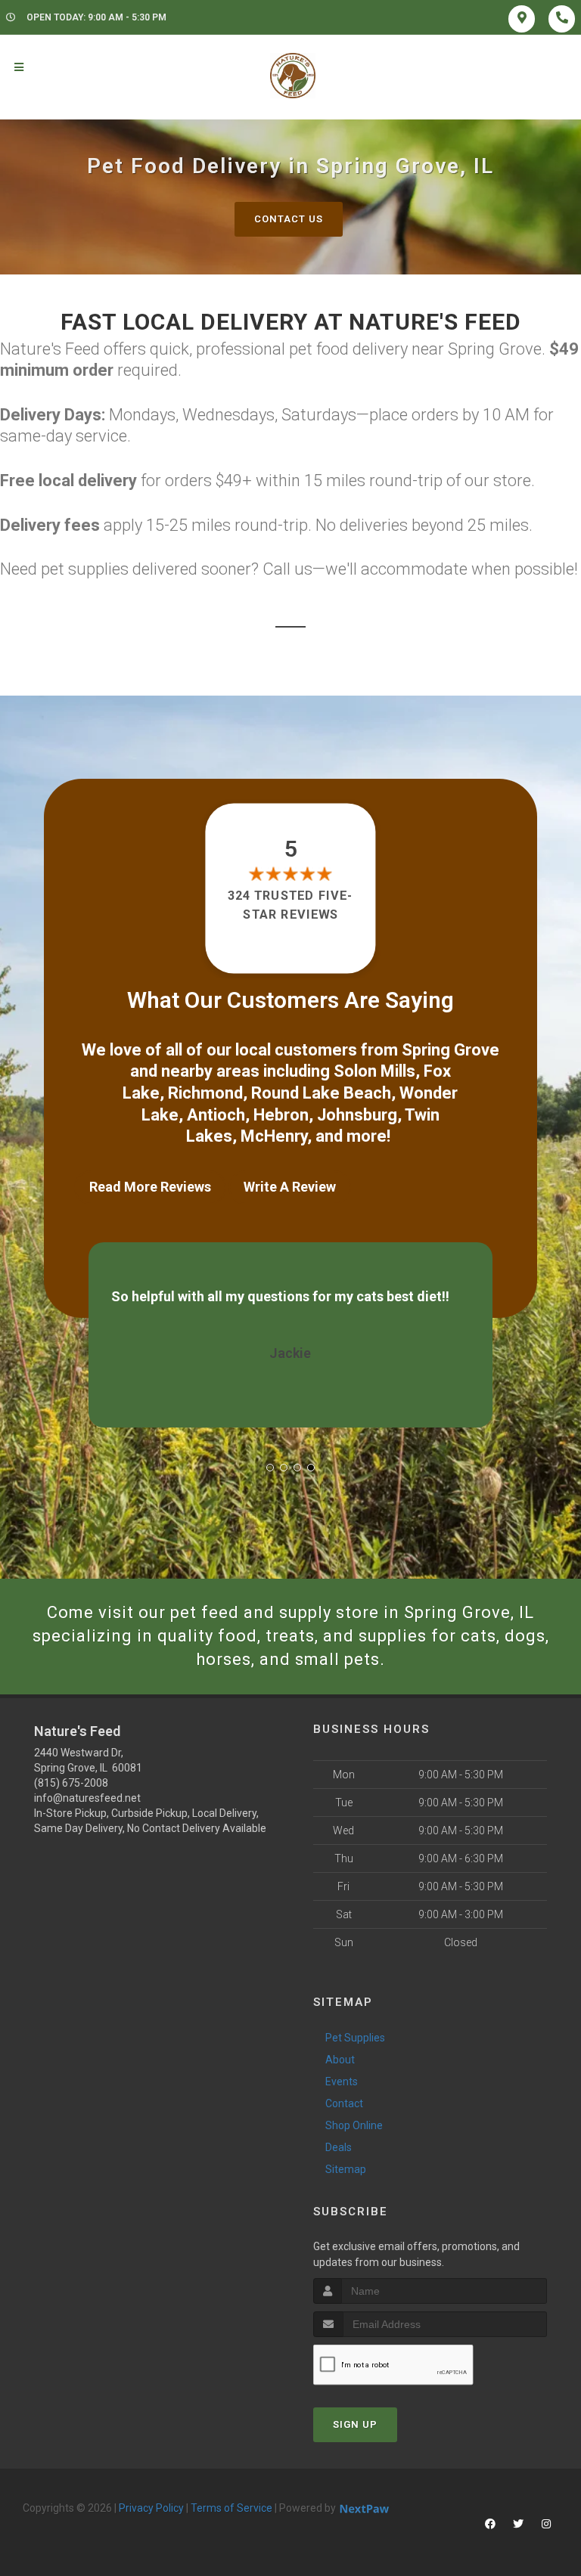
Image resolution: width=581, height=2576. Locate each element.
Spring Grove (451, 1050)
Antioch (216, 1115)
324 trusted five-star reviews (290, 905)
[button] (270, 1468)
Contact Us (289, 219)
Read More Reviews (150, 1187)
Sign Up (355, 2424)
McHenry (274, 1136)
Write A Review (290, 1187)
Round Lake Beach (321, 1093)
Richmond (205, 1093)
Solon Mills (374, 1071)
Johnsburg (357, 1115)
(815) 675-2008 (71, 1783)
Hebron (281, 1115)
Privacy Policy (151, 2508)
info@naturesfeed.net (87, 1798)
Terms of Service (231, 2508)
